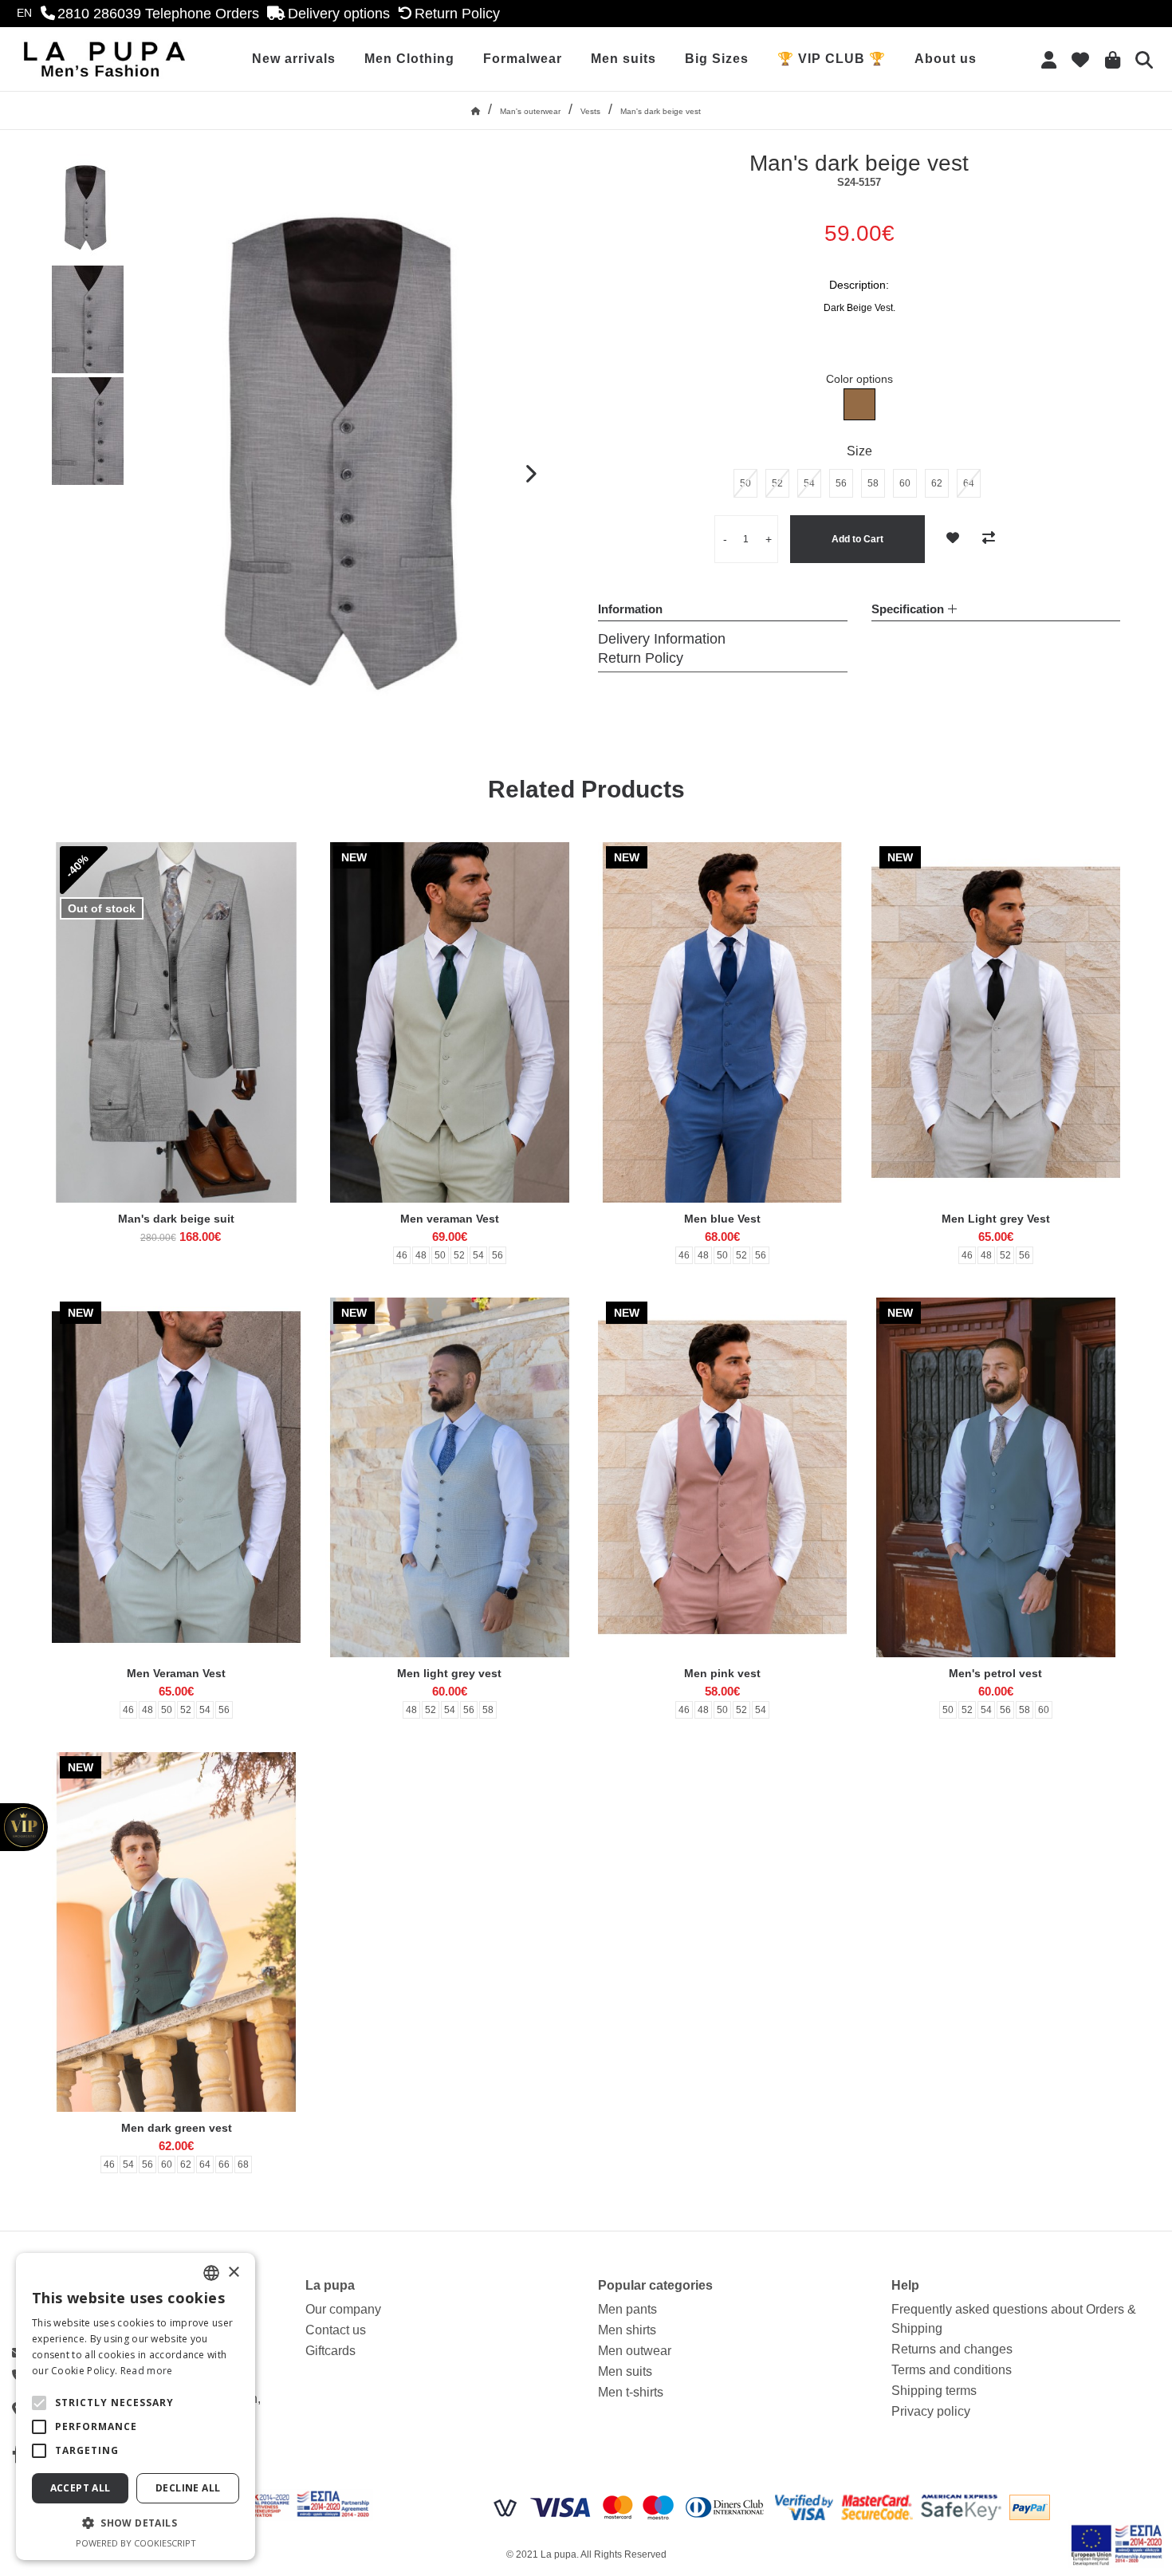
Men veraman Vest (450, 1219)
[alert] (136, 2407)
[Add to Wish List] (953, 538)
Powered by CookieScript (136, 2543)
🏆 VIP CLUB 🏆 (832, 59)
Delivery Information (662, 639)
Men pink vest (722, 1673)
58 (488, 1710)
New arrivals (294, 59)
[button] (39, 2403)
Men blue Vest (722, 1219)
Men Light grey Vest (996, 1219)
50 (440, 1255)
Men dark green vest (177, 2128)
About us (946, 59)
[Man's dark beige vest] (88, 208)
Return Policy (641, 658)
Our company (343, 2309)
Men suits (623, 59)
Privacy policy (931, 2411)
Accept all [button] (81, 2488)
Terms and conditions (952, 2370)
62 (186, 2164)
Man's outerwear (530, 111)
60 (1044, 1710)
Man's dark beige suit (176, 1219)
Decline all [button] (188, 2488)
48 (421, 1255)
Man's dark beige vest (661, 111)
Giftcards (330, 2351)
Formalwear (523, 59)
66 (224, 2164)
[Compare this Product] (989, 538)
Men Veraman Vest (176, 1673)
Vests (590, 111)
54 (478, 1255)
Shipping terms (934, 2391)
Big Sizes (717, 59)
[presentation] (531, 475)
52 (459, 1255)
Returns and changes (952, 2349)
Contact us (336, 2330)
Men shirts (627, 2330)
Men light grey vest (449, 1673)
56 (498, 1255)
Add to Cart (857, 539)
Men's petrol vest (995, 1673)
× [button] (233, 2273)
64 (205, 2164)
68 (243, 2164)
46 (402, 1255)
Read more (147, 2371)
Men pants (627, 2309)
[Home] (476, 111)
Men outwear (635, 2351)
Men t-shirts (631, 2392)
